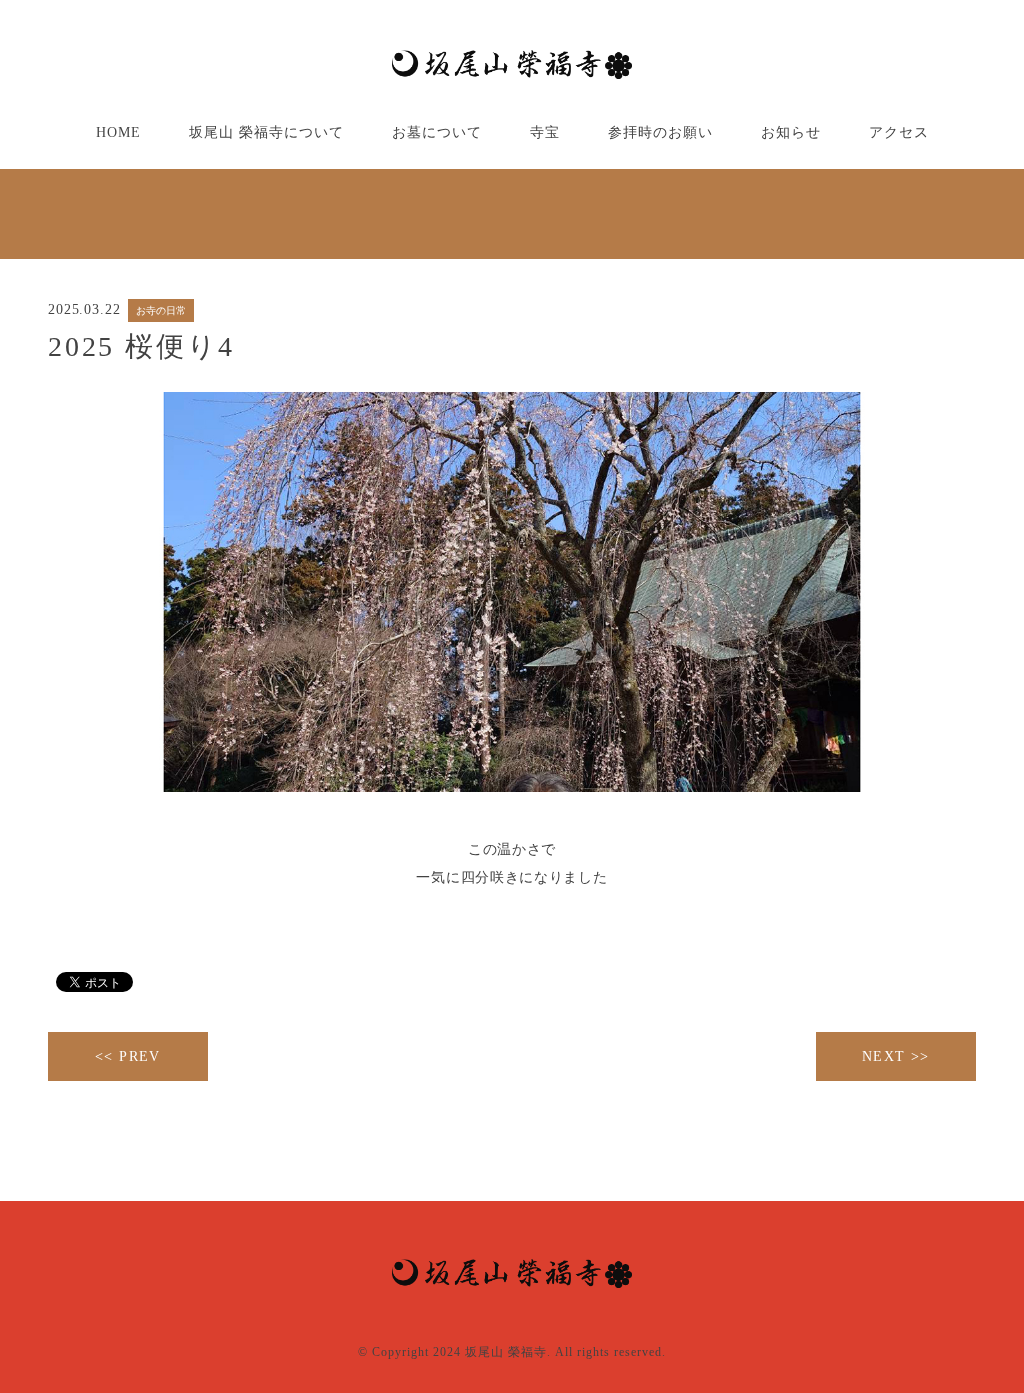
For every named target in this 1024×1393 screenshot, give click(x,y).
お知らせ (791, 132)
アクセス (899, 132)
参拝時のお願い (660, 132)
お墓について (437, 132)
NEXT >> (896, 1056)
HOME (118, 132)
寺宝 (545, 132)
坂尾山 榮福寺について (266, 132)
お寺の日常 (161, 310)
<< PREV (128, 1056)
